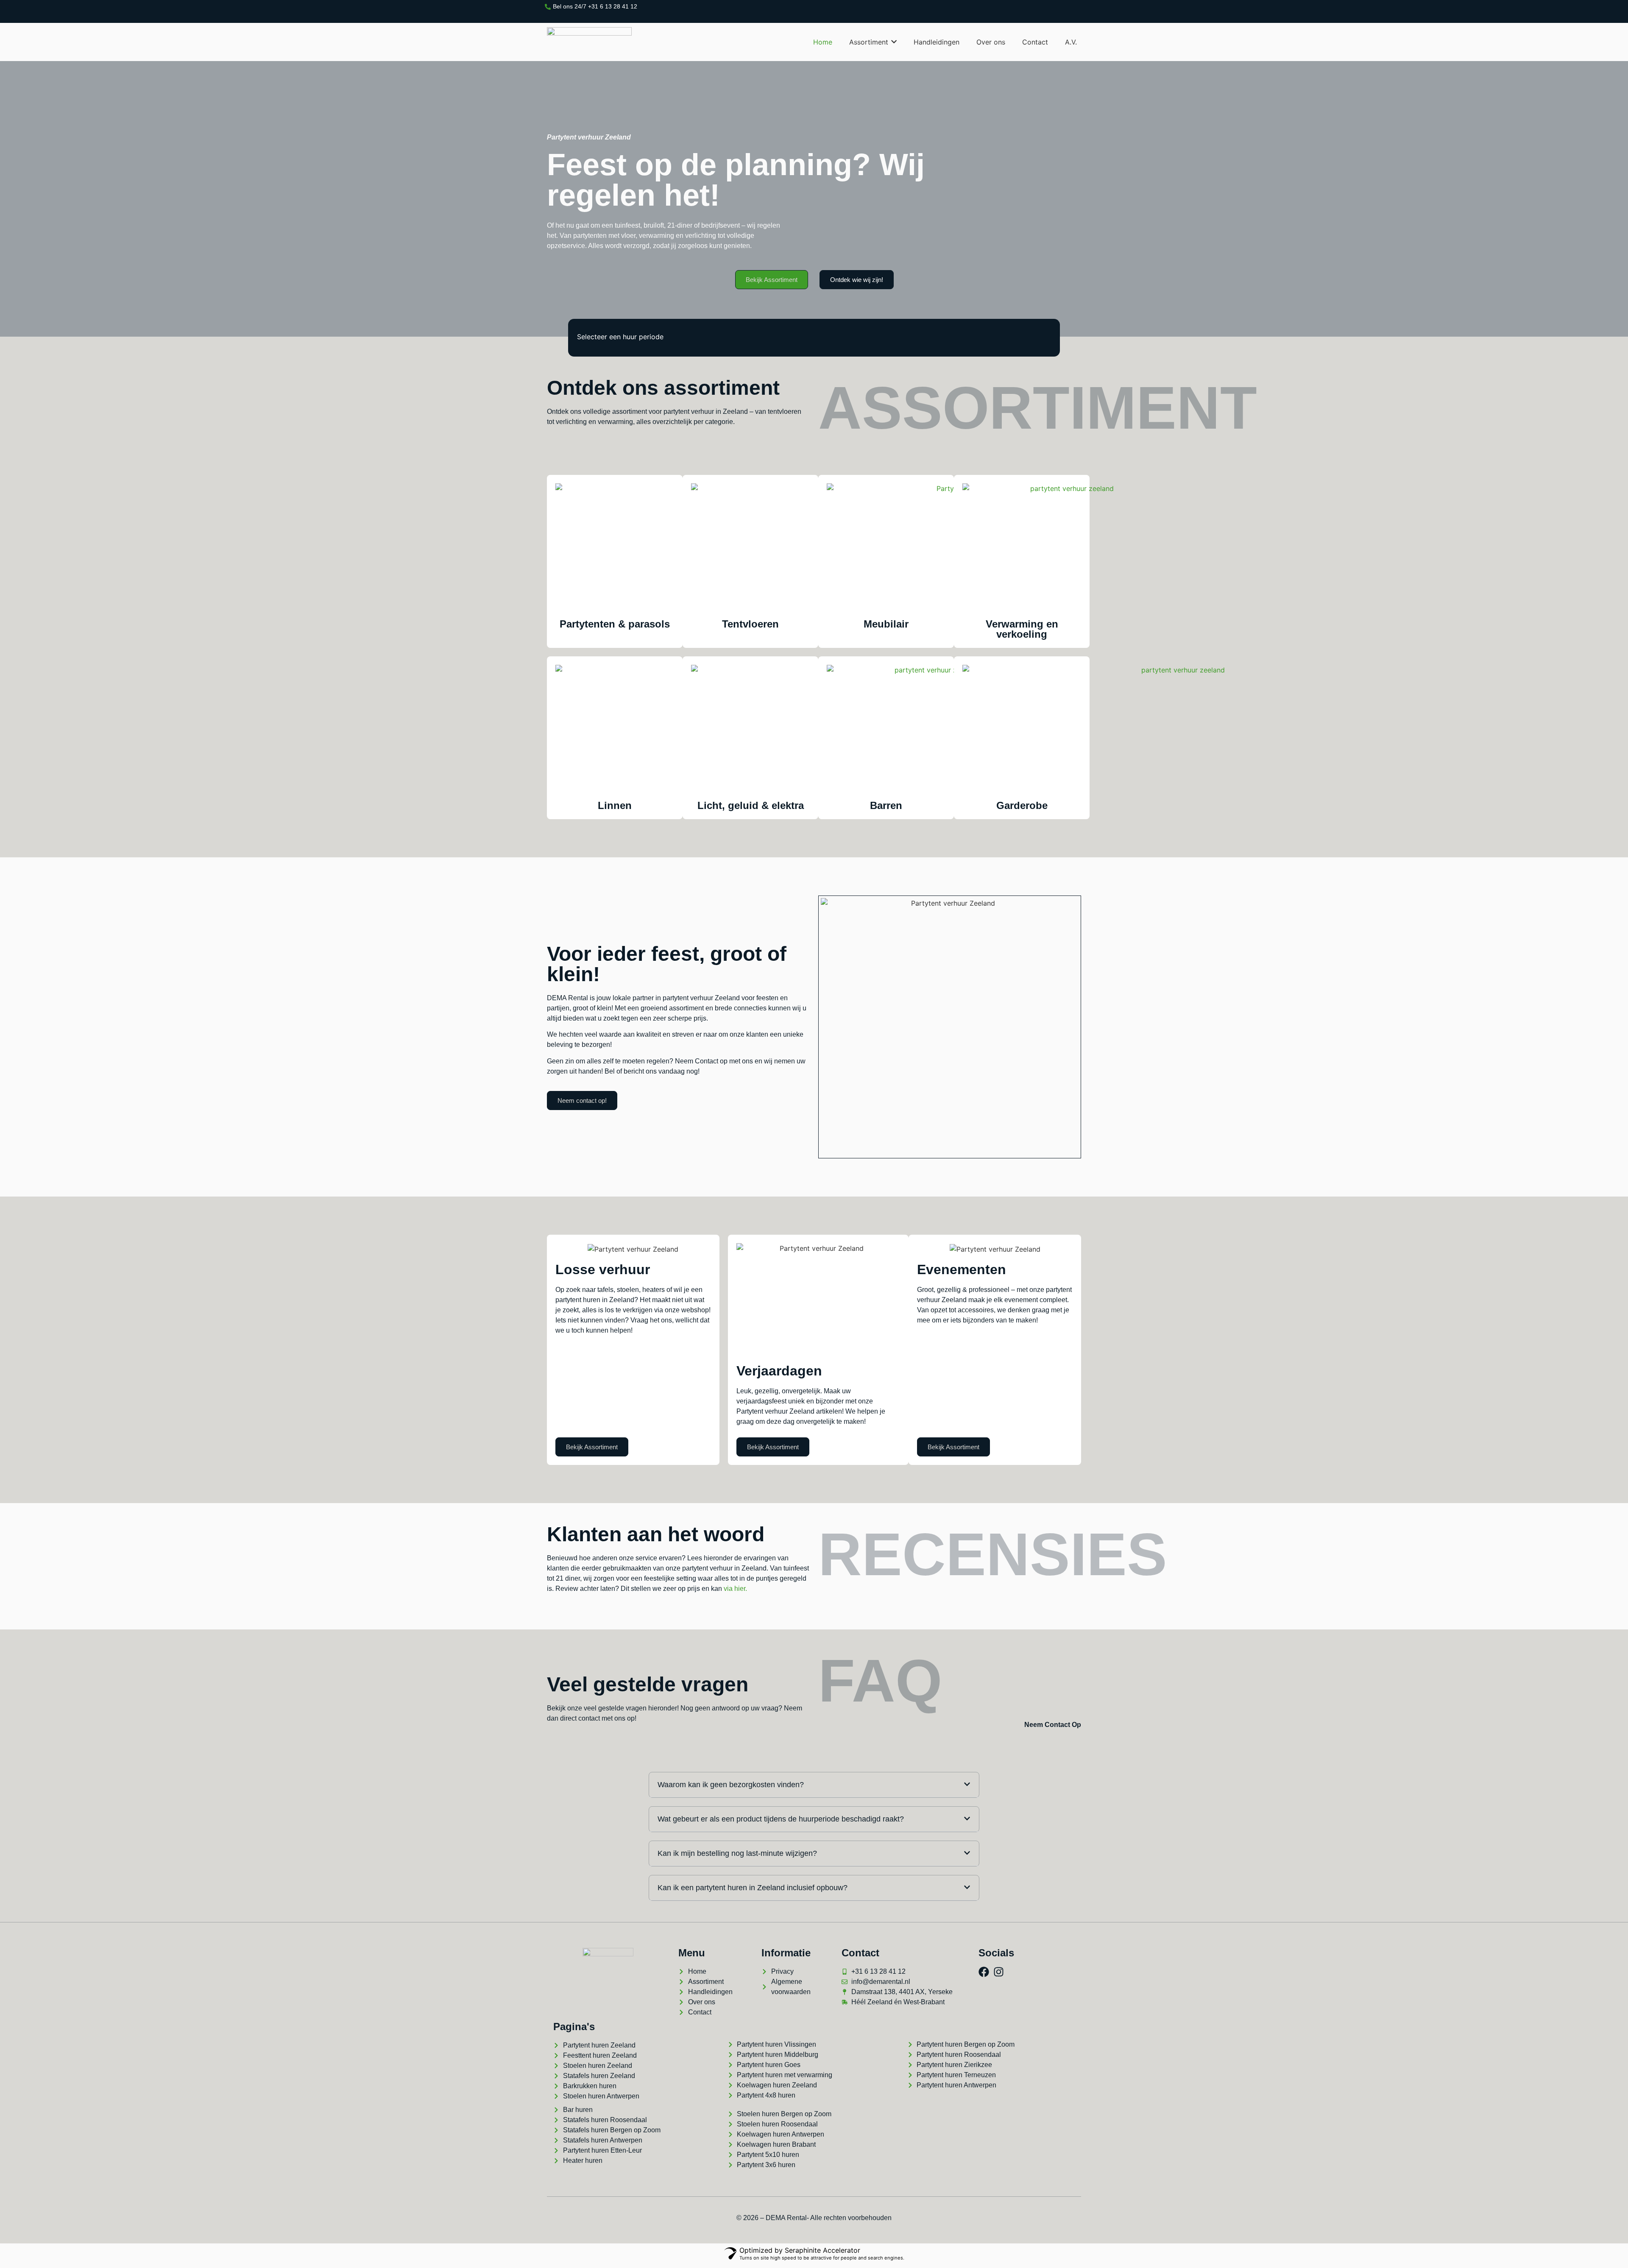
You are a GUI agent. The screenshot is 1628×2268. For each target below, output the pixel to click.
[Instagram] (999, 1972)
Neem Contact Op (1053, 1725)
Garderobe (1022, 805)
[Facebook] (984, 1972)
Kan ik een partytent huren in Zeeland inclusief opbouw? (753, 1888)
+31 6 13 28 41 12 (613, 6)
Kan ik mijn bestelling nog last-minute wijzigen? (737, 1853)
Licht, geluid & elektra (751, 805)
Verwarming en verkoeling (1022, 629)
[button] (814, 1785)
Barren (886, 805)
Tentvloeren (750, 624)
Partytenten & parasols (615, 624)
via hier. (736, 1589)
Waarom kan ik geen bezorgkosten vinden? (731, 1785)
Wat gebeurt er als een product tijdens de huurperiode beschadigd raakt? (781, 1819)
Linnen (615, 805)
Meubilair (886, 624)
